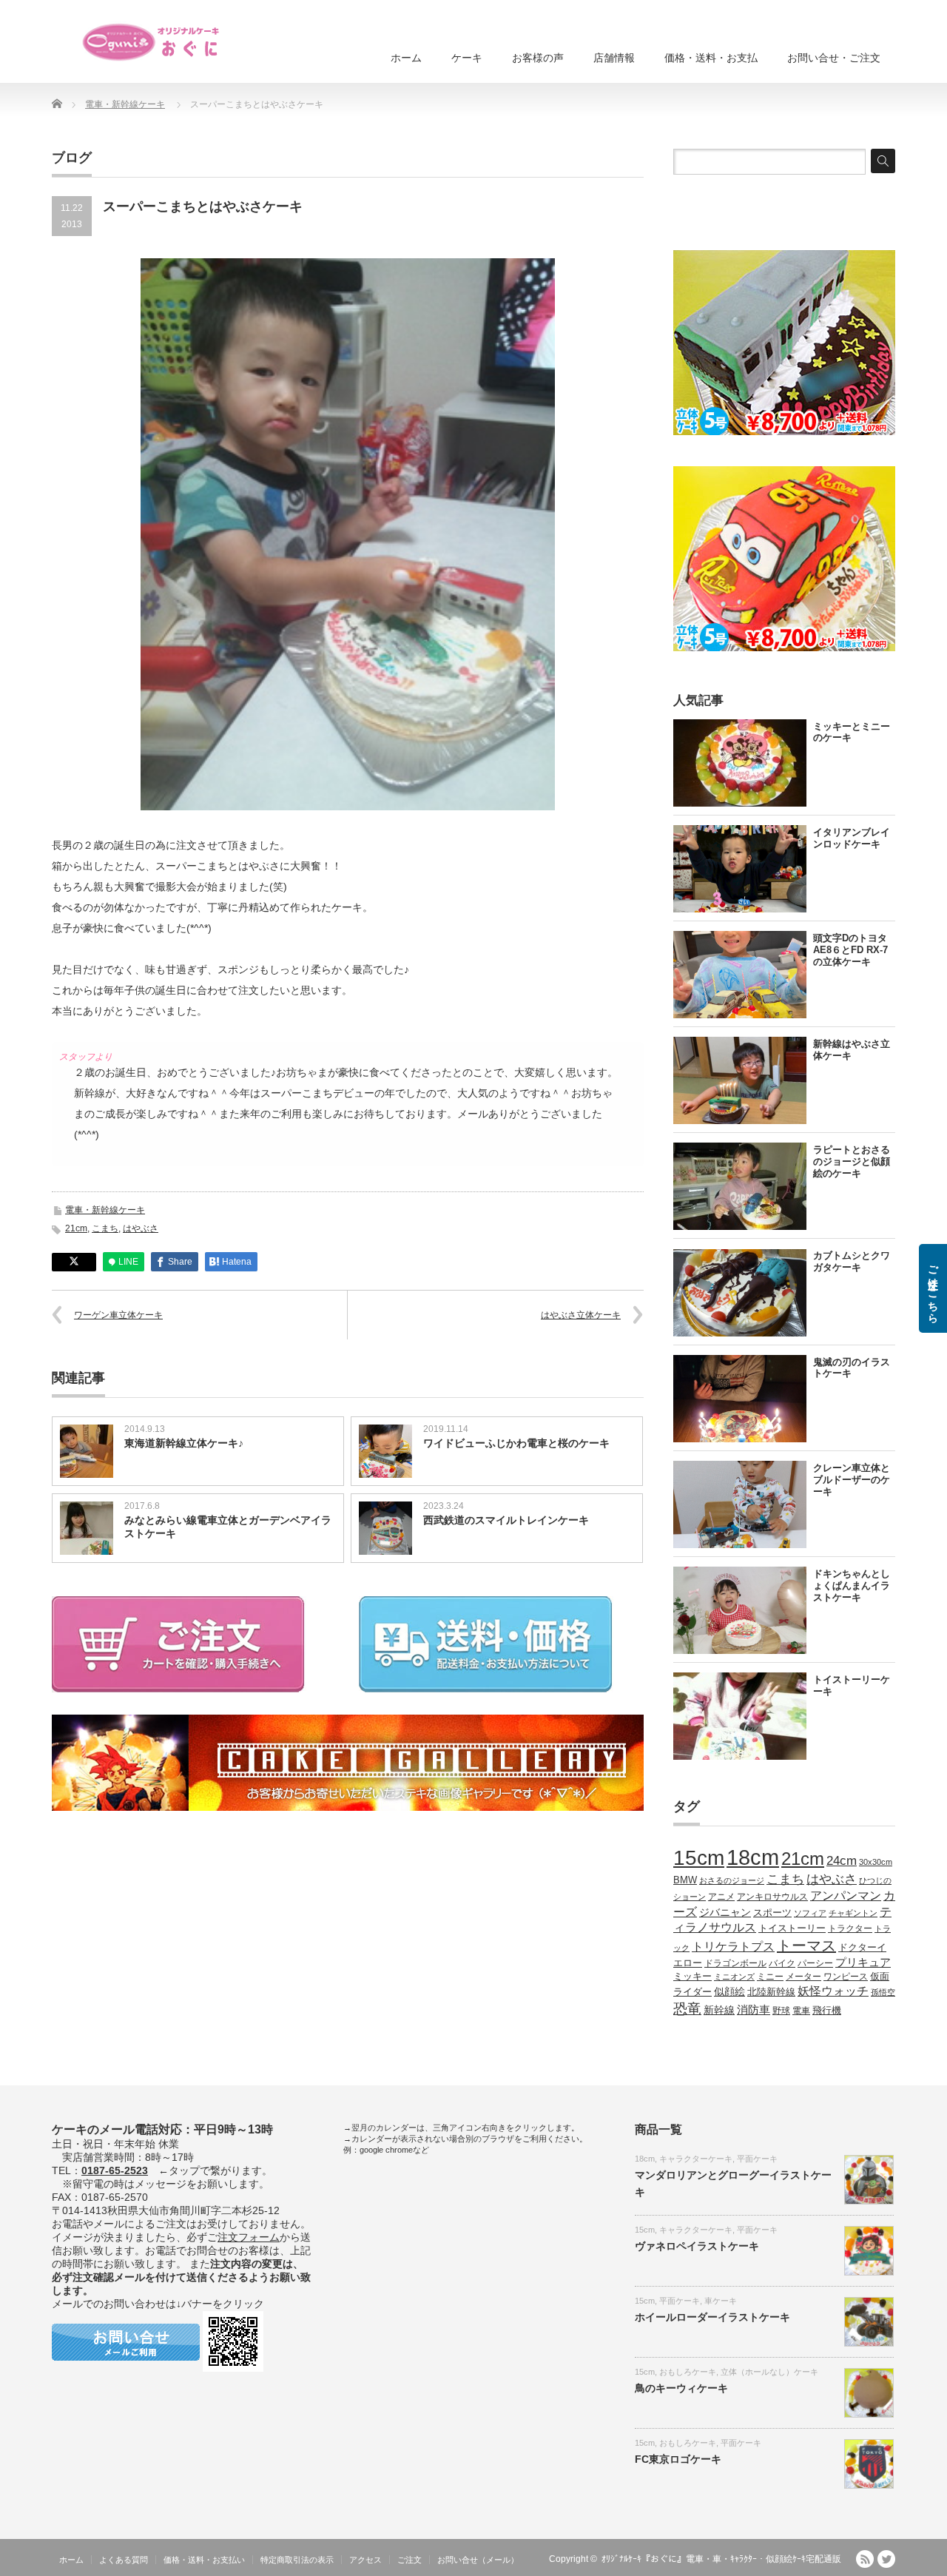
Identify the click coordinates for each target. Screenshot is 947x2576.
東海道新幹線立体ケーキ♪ (184, 1443)
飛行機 (827, 2011)
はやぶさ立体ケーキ (581, 1315)
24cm (842, 1860)
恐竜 (687, 2009)
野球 (781, 2010)
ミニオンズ (734, 1977)
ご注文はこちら (933, 1288)
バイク (782, 1963)
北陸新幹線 (771, 1992)
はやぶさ (141, 1228)
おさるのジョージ (732, 1880)
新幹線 (719, 2010)
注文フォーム (249, 2237)
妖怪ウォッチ (833, 1991)
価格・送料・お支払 (711, 58)
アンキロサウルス (772, 1896)
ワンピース (846, 1976)
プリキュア (863, 1963)
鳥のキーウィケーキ (681, 2388)
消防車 (754, 2010)
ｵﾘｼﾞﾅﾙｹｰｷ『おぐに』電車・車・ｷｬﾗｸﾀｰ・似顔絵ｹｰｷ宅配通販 (721, 2559)
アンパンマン (846, 1895)
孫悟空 (883, 1992)
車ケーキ (721, 2301)
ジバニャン (725, 1912)
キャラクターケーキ (696, 2159)
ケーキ (467, 58)
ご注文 (410, 2560)
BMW (685, 1880)
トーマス (806, 1946)
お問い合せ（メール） (478, 2560)
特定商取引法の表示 (297, 2560)
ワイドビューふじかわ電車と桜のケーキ (516, 1443)
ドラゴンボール (735, 1963)
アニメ (721, 1896)
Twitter (886, 2559)
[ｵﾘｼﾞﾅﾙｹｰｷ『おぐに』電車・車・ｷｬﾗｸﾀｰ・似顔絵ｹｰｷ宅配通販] (152, 42)
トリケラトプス (733, 1947)
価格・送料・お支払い (204, 2560)
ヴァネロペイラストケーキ (697, 2246)
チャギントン (853, 1913)
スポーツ (772, 1913)
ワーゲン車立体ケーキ (118, 1315)
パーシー (815, 1963)
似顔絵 (729, 1991)
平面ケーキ (757, 2159)
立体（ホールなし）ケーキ (769, 2372)
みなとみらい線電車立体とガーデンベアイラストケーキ (228, 1527)
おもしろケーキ (688, 2372)
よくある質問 (124, 2560)
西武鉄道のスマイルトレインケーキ (506, 1520)
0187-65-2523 (115, 2170)
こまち (105, 1228)
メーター (803, 1976)
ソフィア (810, 1913)
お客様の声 (538, 58)
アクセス (365, 2560)
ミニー (770, 1976)
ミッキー (692, 1976)
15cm (699, 1858)
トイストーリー (792, 1928)
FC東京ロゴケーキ (678, 2459)
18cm (753, 1857)
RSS (865, 2559)
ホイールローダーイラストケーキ (712, 2317)
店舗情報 (614, 58)
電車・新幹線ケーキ (125, 104)
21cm (76, 1228)
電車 (801, 2010)
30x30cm (876, 1862)
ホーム (406, 58)
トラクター (850, 1928)
